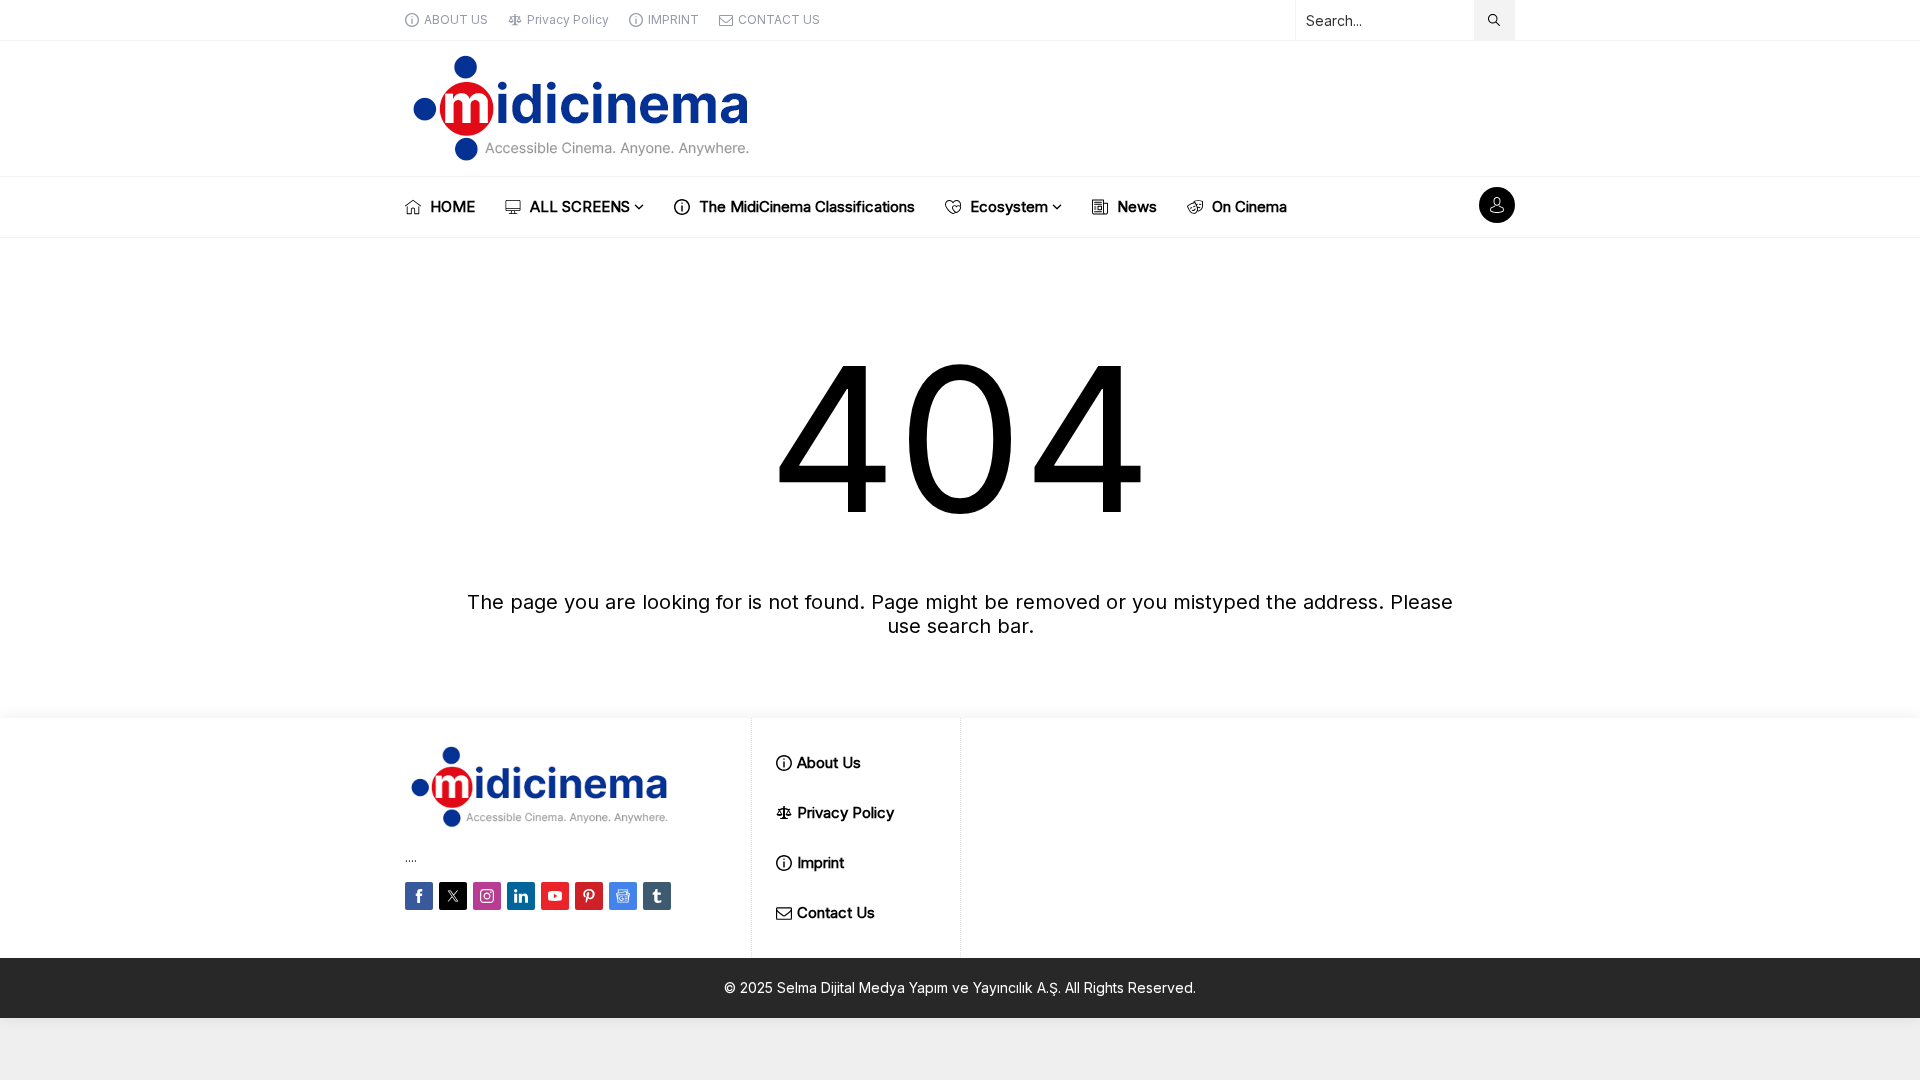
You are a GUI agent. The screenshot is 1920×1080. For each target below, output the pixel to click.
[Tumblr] (657, 896)
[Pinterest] (589, 896)
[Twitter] (453, 896)
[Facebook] (419, 896)
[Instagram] (487, 896)
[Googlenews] (623, 896)
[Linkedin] (521, 896)
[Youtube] (555, 896)
